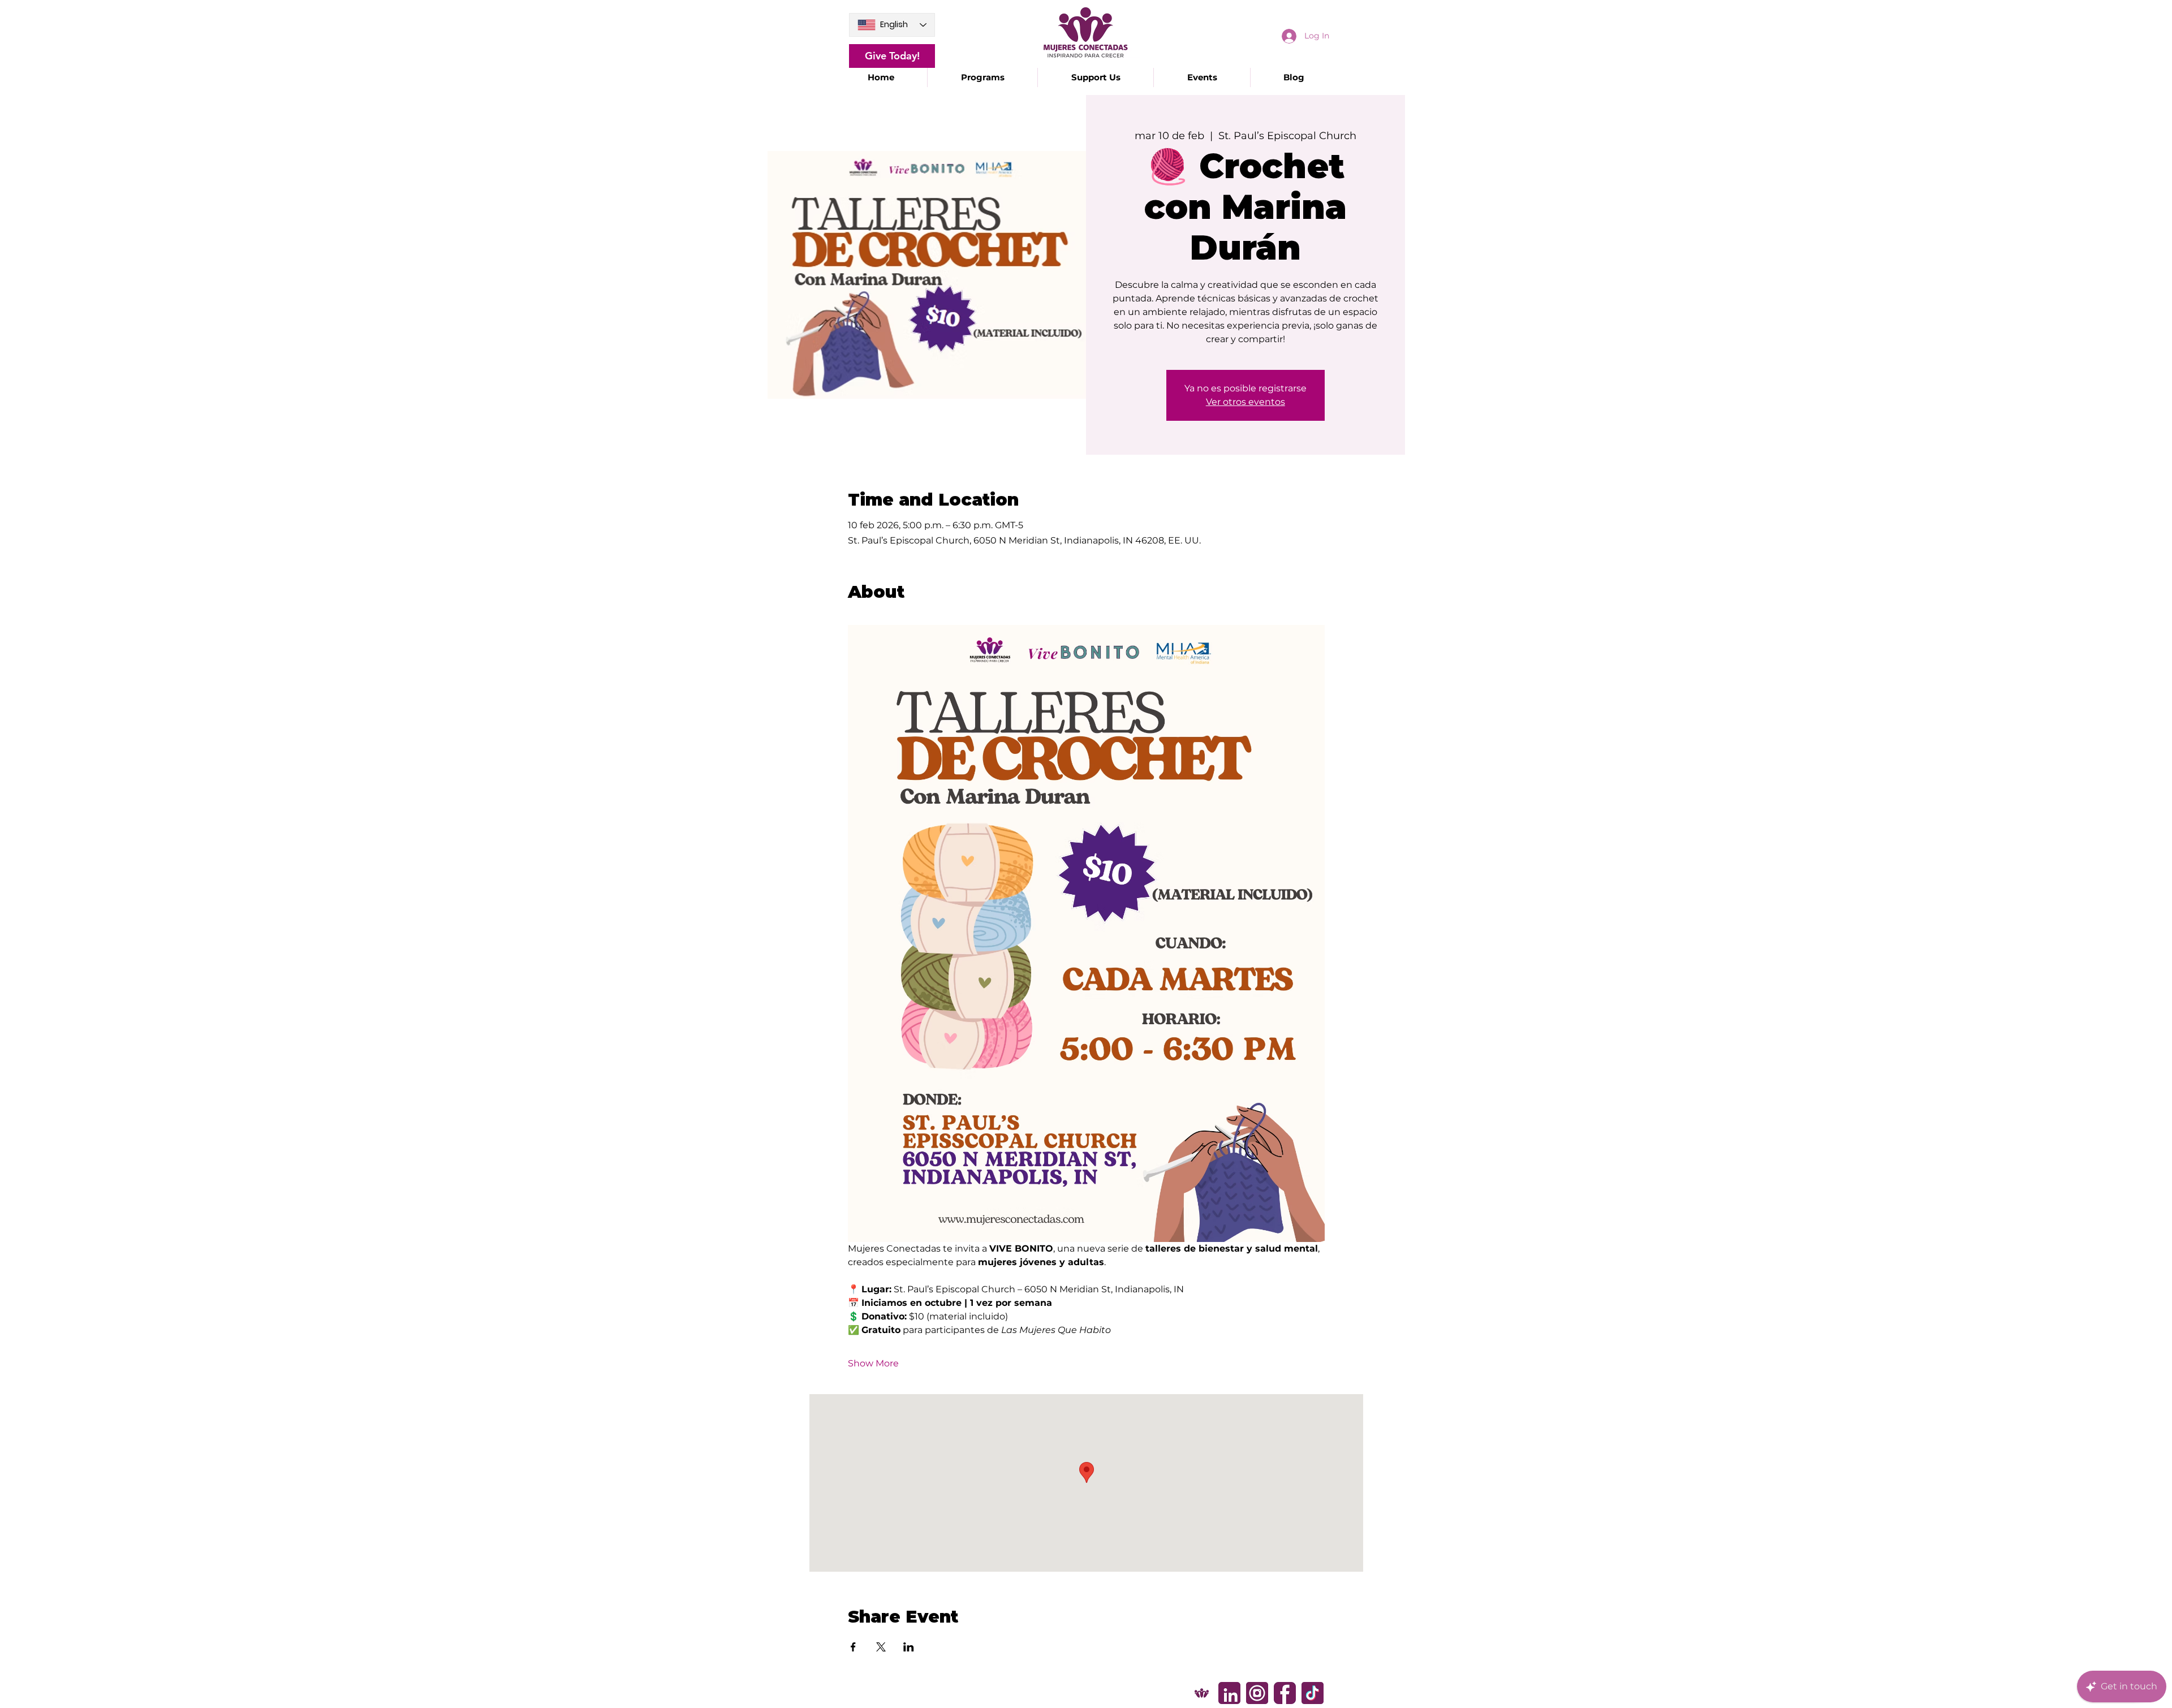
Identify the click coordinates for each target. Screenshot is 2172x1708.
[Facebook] (1285, 1693)
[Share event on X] (881, 1647)
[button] (982, 77)
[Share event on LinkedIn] (909, 1647)
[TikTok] (1313, 1693)
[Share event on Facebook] (853, 1647)
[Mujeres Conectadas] (1202, 1693)
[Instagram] (1257, 1693)
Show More (873, 1363)
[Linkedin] (1229, 1693)
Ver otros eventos (1246, 402)
